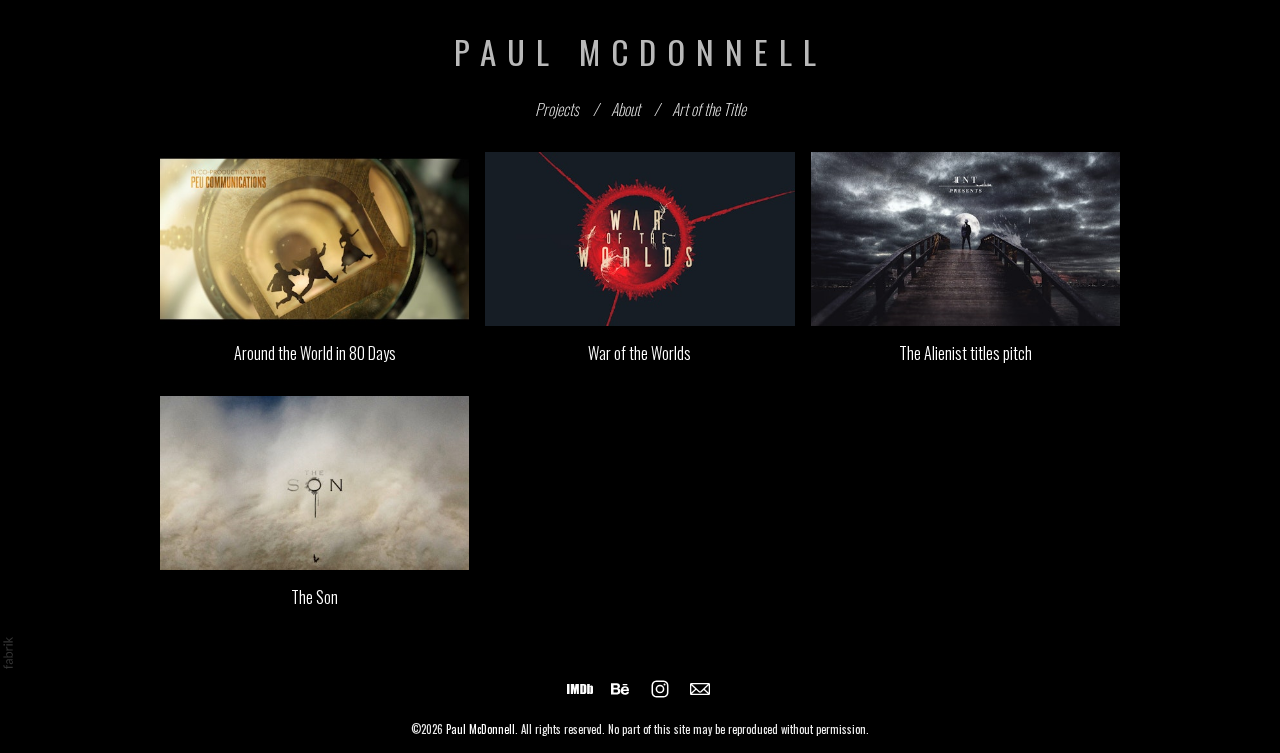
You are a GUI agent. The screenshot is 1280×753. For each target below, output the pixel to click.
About (625, 109)
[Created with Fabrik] (8, 653)
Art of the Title (709, 109)
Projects (557, 109)
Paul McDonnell (480, 729)
